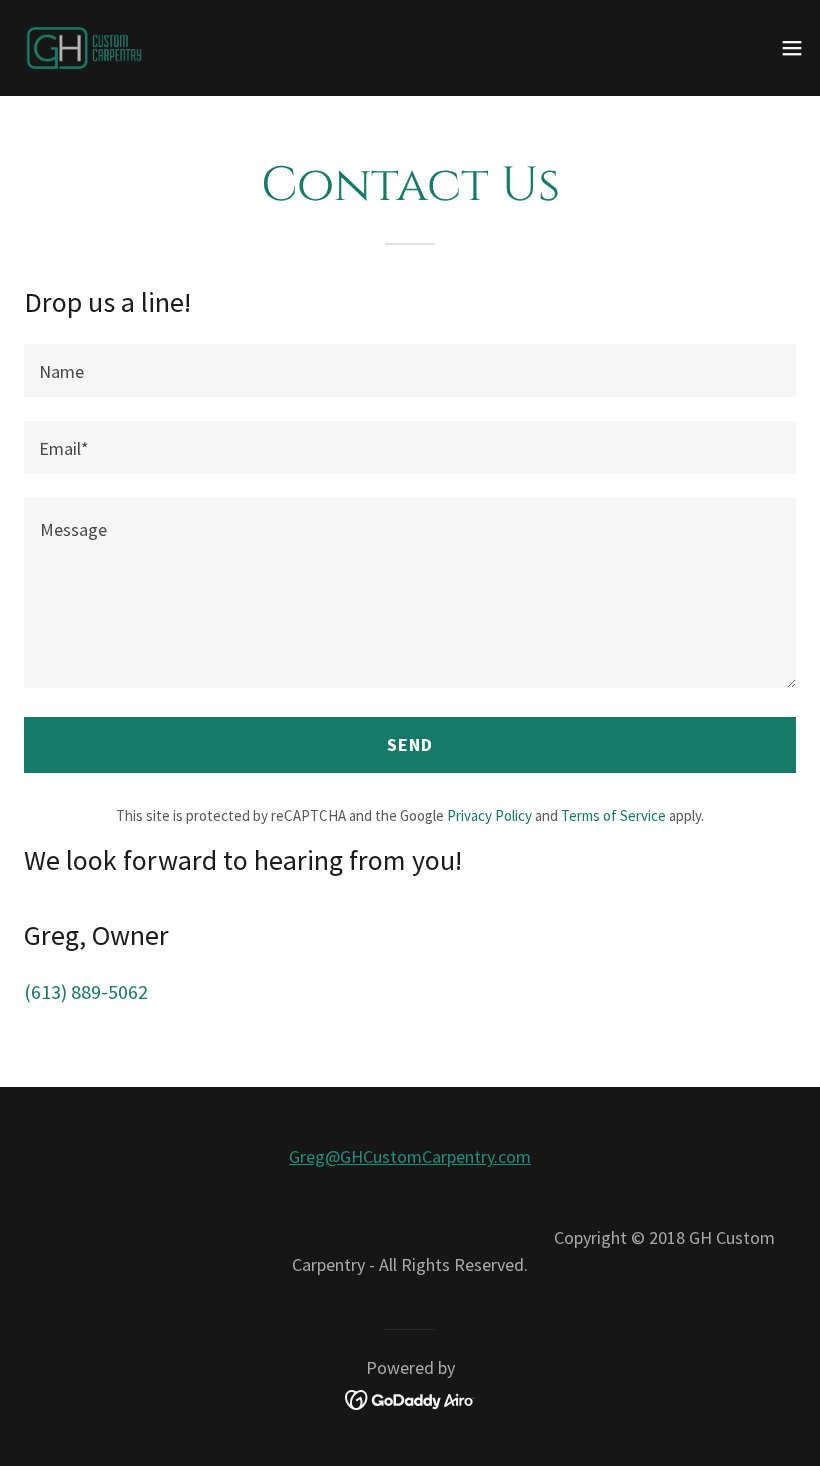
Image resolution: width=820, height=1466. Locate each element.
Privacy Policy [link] (489, 815)
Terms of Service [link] (613, 815)
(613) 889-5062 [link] (86, 991)
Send (410, 744)
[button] (792, 48)
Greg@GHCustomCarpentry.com (410, 1156)
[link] (84, 48)
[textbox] (410, 370)
